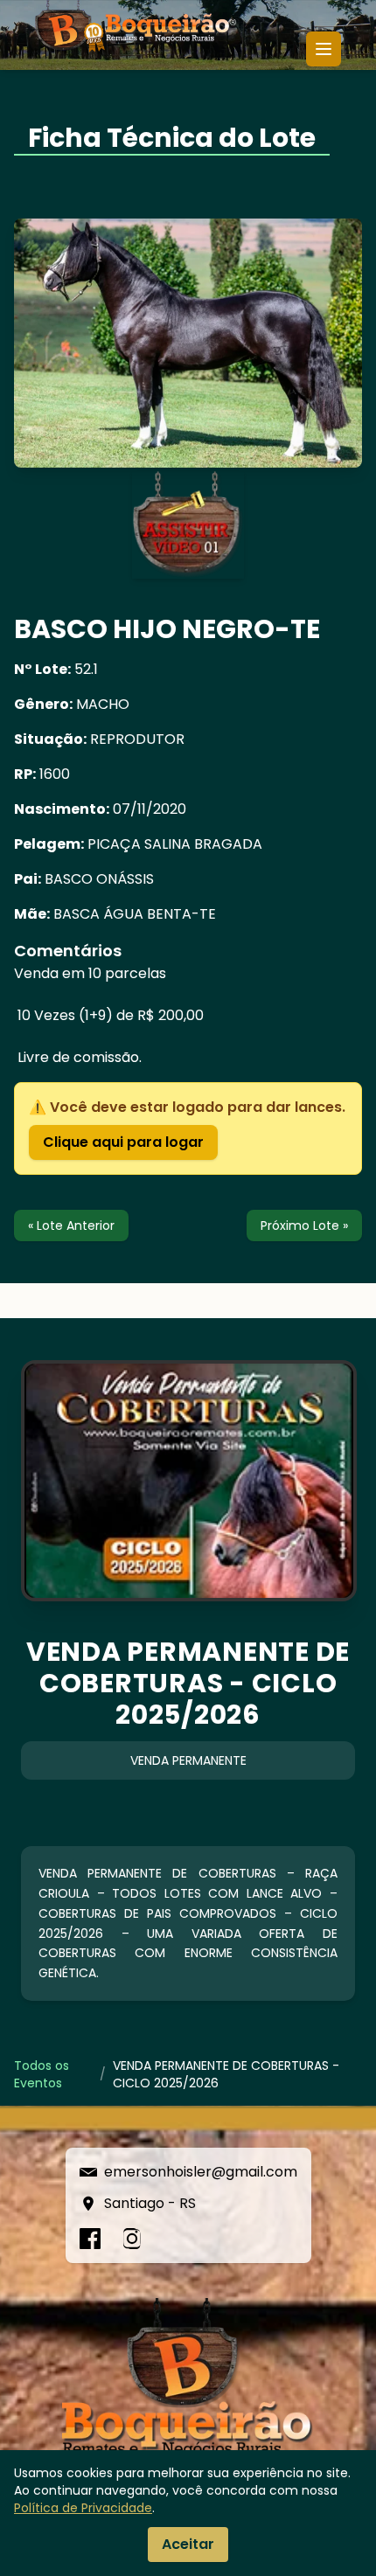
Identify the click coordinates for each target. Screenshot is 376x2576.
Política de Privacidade (83, 2508)
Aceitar (188, 2544)
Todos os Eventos (42, 2074)
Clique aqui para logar (123, 1142)
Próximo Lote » (304, 1226)
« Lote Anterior (71, 1226)
